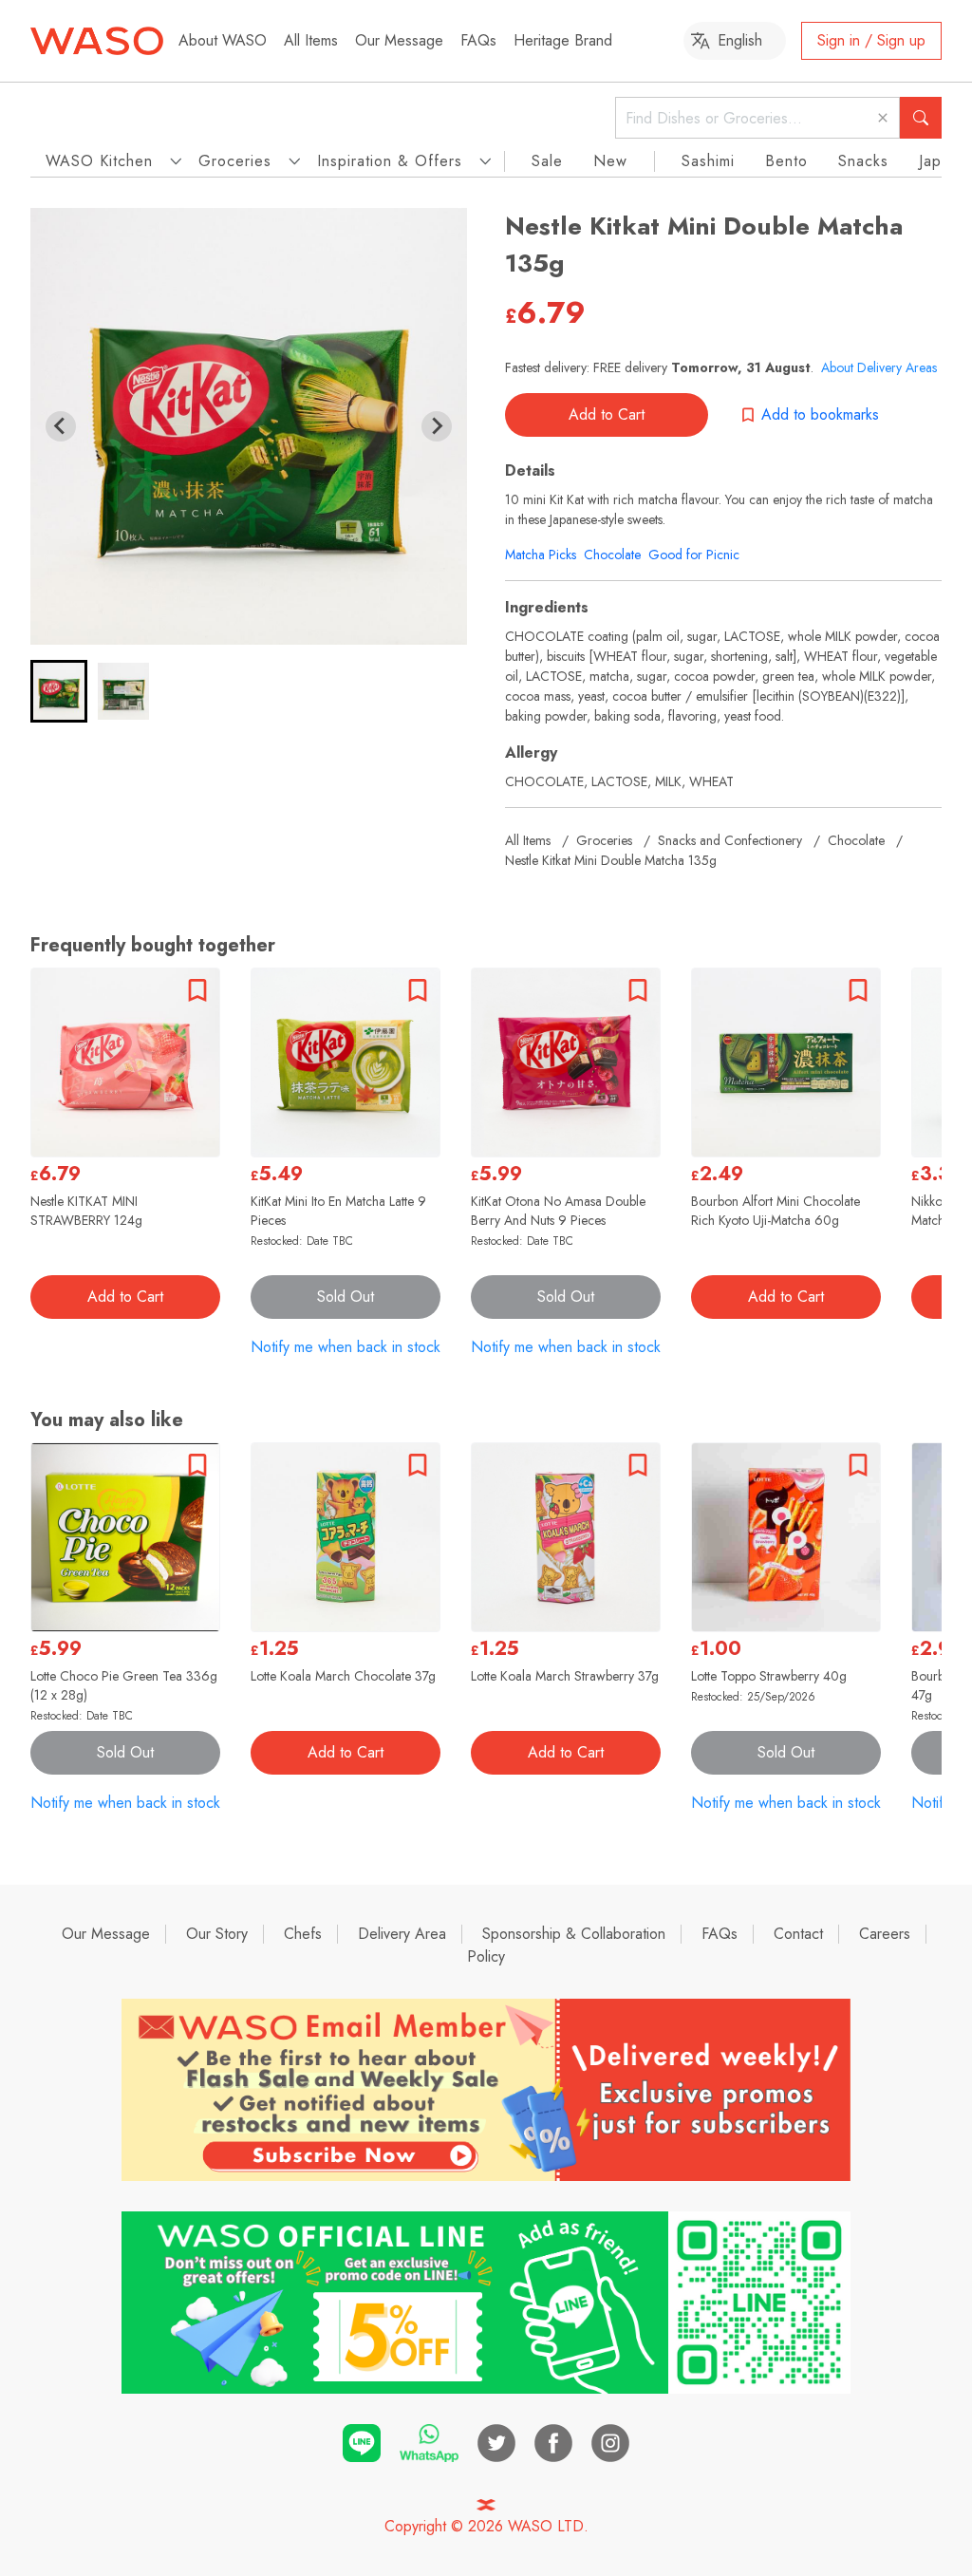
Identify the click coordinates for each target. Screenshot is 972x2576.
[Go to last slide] (61, 426)
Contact (798, 1934)
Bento (786, 161)
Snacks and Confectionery (730, 840)
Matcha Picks (541, 555)
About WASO (223, 40)
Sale (547, 161)
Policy (486, 1956)
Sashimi (708, 161)
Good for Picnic (694, 555)
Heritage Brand (563, 40)
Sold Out (346, 1297)
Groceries (604, 840)
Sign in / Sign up (871, 40)
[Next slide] (437, 426)
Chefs (303, 1934)
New (610, 161)
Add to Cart (607, 414)
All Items (311, 40)
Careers (885, 1934)
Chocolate (612, 555)
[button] (59, 691)
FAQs (478, 40)
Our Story (217, 1934)
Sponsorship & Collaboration (574, 1934)
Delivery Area (402, 1934)
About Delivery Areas (879, 367)
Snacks (863, 161)
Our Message (399, 40)
